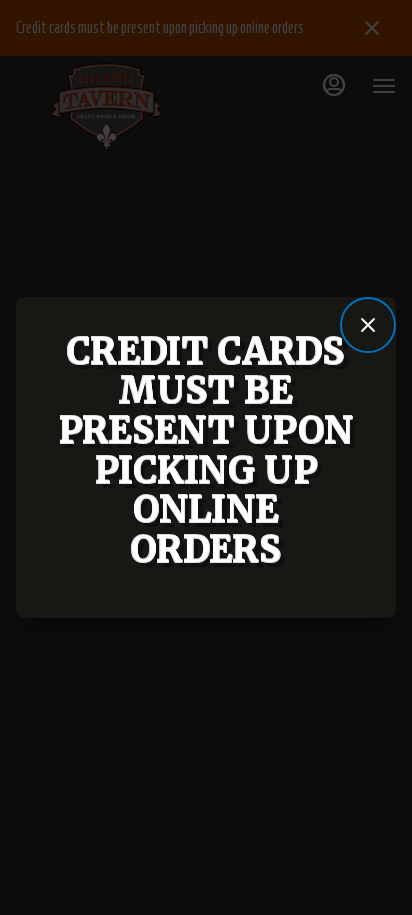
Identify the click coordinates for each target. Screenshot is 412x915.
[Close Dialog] (368, 325)
